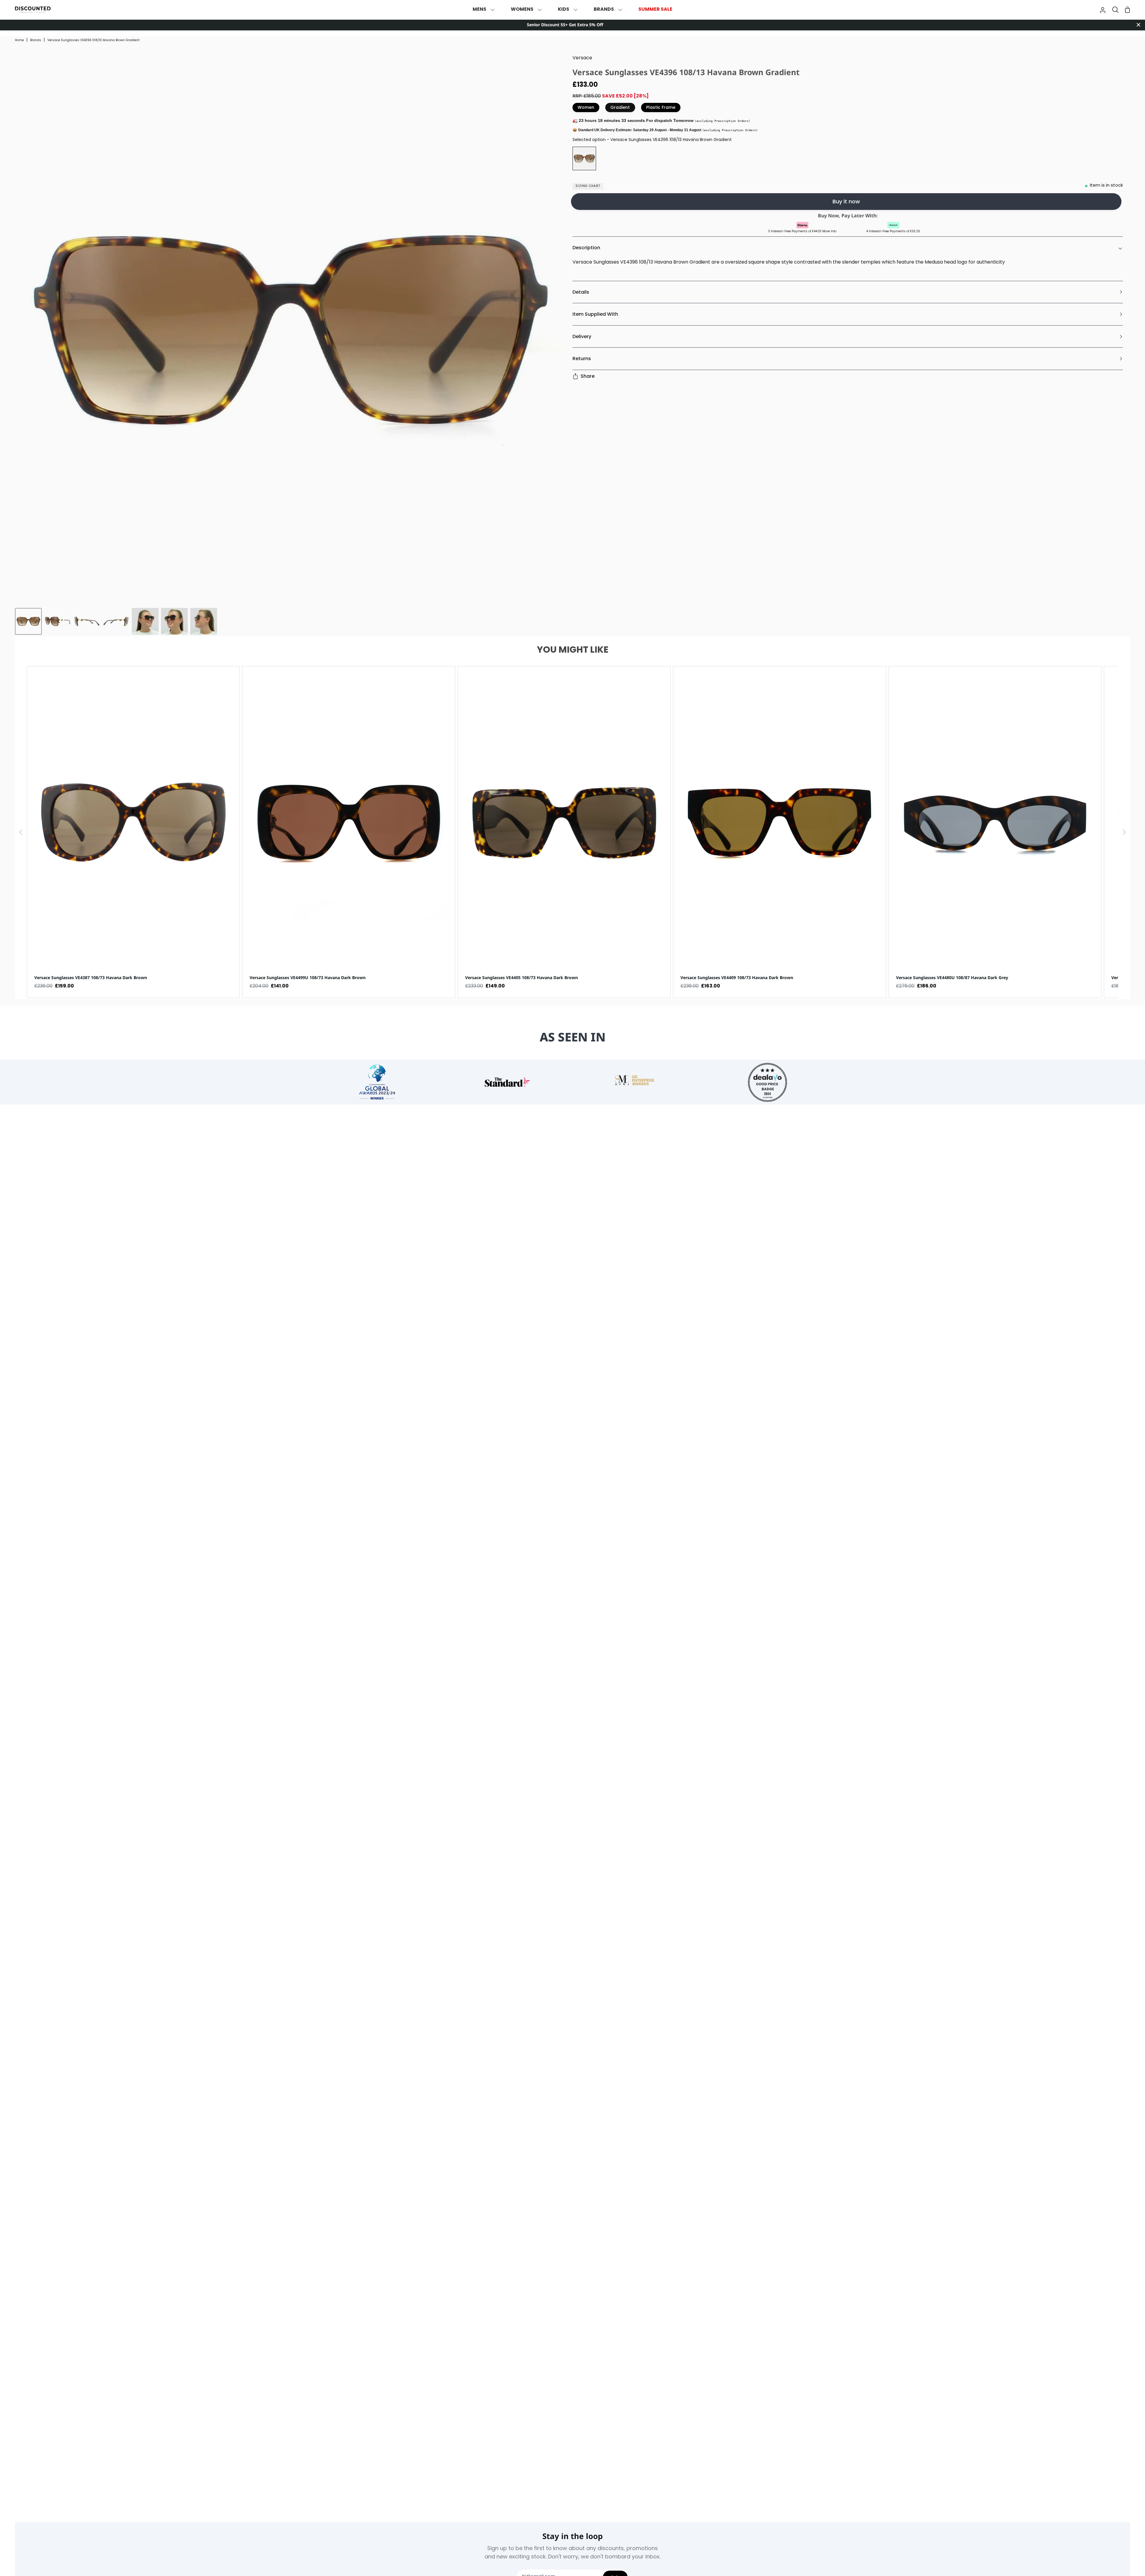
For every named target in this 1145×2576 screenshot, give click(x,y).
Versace (582, 58)
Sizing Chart (588, 186)
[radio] (584, 158)
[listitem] (133, 832)
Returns (582, 359)
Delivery (582, 336)
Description (586, 248)
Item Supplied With (595, 314)
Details (581, 292)
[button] (21, 832)
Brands (36, 40)
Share (588, 376)
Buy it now (846, 201)
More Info (829, 232)
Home (19, 40)
